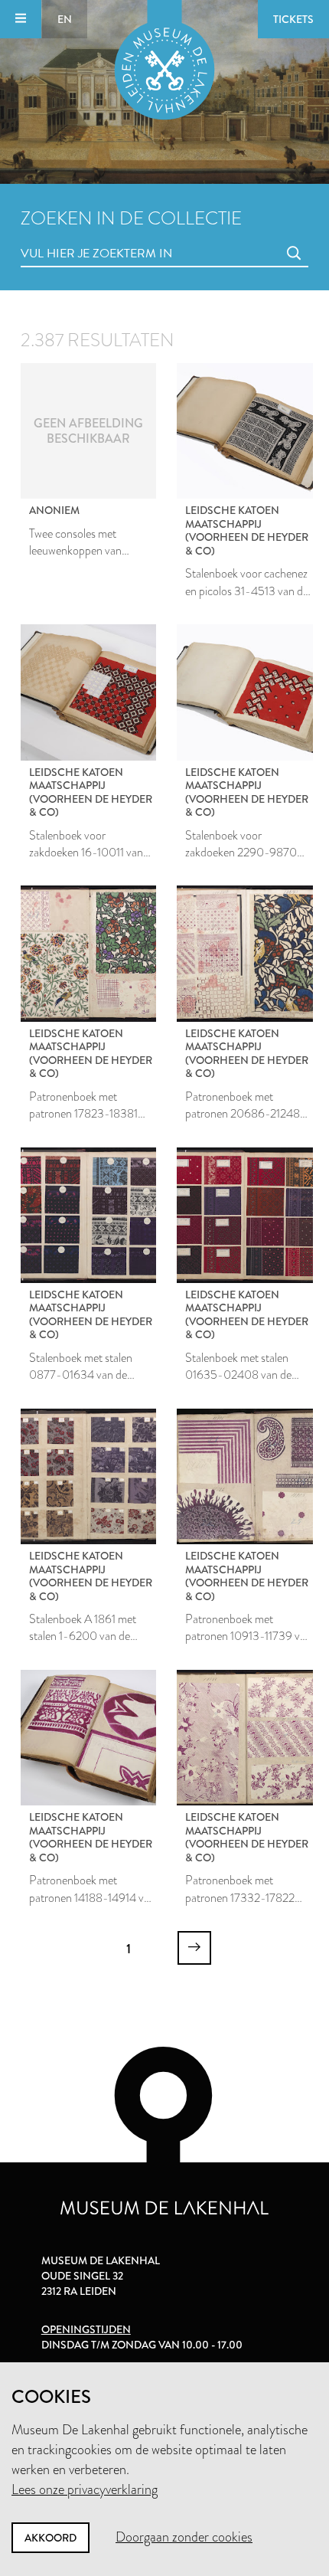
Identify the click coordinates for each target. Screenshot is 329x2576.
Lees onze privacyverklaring (85, 2489)
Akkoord (50, 2538)
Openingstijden (86, 2329)
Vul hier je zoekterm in (68, 236)
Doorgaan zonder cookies (184, 2537)
